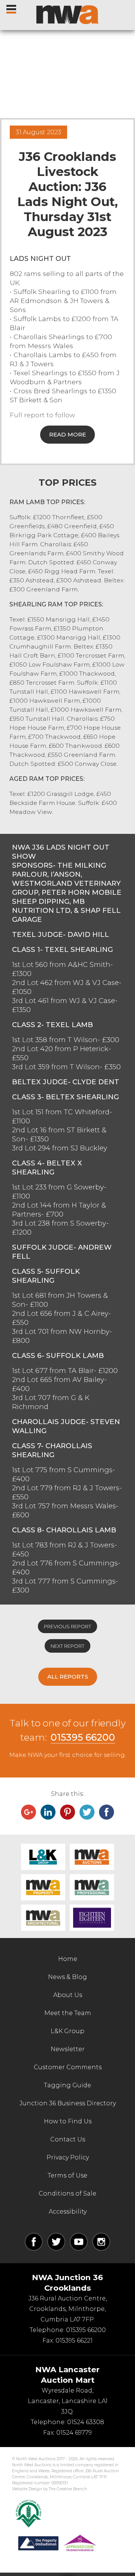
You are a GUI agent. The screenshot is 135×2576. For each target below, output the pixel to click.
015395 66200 (83, 1737)
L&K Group (43, 1857)
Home (68, 1959)
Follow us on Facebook (34, 2242)
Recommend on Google (28, 1812)
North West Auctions (67, 15)
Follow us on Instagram (101, 2242)
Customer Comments (68, 2067)
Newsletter (68, 2049)
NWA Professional (92, 1887)
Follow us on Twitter (56, 2242)
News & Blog (67, 1977)
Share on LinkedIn (48, 1812)
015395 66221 (74, 2340)
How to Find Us (68, 2121)
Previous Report (67, 1626)
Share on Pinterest (67, 1812)
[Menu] (12, 8)
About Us (68, 1995)
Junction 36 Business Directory (68, 2103)
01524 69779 (74, 2433)
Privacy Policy (68, 2157)
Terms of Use (67, 2175)
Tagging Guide (67, 2085)
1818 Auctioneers (92, 1918)
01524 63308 (86, 2422)
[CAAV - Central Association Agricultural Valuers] (28, 2514)
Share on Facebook (106, 1812)
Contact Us (68, 2139)
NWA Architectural (43, 1918)
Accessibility (68, 2212)
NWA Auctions (92, 1857)
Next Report (67, 1646)
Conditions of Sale (67, 2193)
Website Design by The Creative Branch (49, 2489)
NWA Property (43, 1887)
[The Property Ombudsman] (57, 2543)
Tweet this (87, 1812)
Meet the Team (68, 2013)
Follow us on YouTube (79, 2242)
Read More (67, 434)
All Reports (68, 1677)
